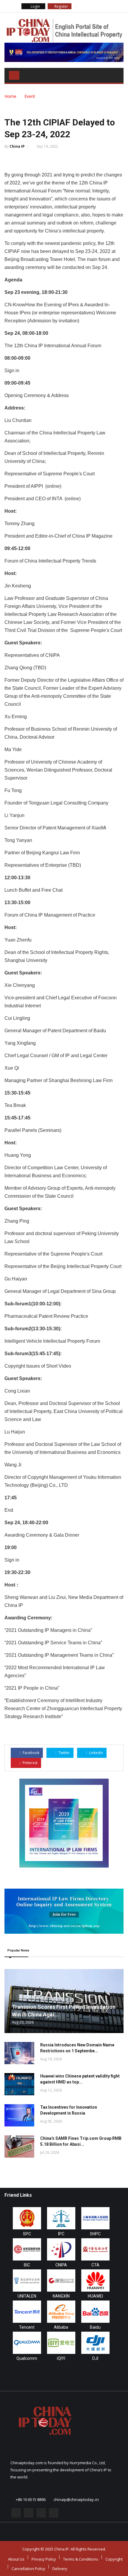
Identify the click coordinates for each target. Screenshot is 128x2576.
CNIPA (61, 2265)
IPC (61, 2234)
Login (35, 6)
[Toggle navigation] (14, 75)
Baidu (95, 2327)
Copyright (114, 2559)
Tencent (27, 2327)
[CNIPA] (61, 2249)
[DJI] (95, 2343)
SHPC (95, 2234)
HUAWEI (95, 2296)
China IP (17, 146)
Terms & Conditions (81, 2559)
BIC (27, 2265)
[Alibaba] (61, 2312)
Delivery (60, 2569)
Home (10, 96)
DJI (95, 2358)
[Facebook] (80, 6)
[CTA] (95, 2249)
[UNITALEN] (27, 2281)
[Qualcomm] (27, 2343)
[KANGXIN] (61, 2281)
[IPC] (61, 2218)
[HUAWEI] (95, 2281)
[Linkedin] (96, 6)
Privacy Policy (44, 2559)
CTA (95, 2265)
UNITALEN (27, 2296)
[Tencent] (27, 2312)
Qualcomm (27, 2358)
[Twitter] (88, 6)
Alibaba (61, 2327)
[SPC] (27, 2218)
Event (30, 96)
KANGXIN (61, 2296)
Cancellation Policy (28, 2569)
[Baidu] (95, 2312)
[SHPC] (95, 2218)
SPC (27, 2234)
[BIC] (27, 2249)
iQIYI (61, 2358)
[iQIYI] (61, 2343)
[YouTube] (104, 6)
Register (61, 6)
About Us (16, 2559)
